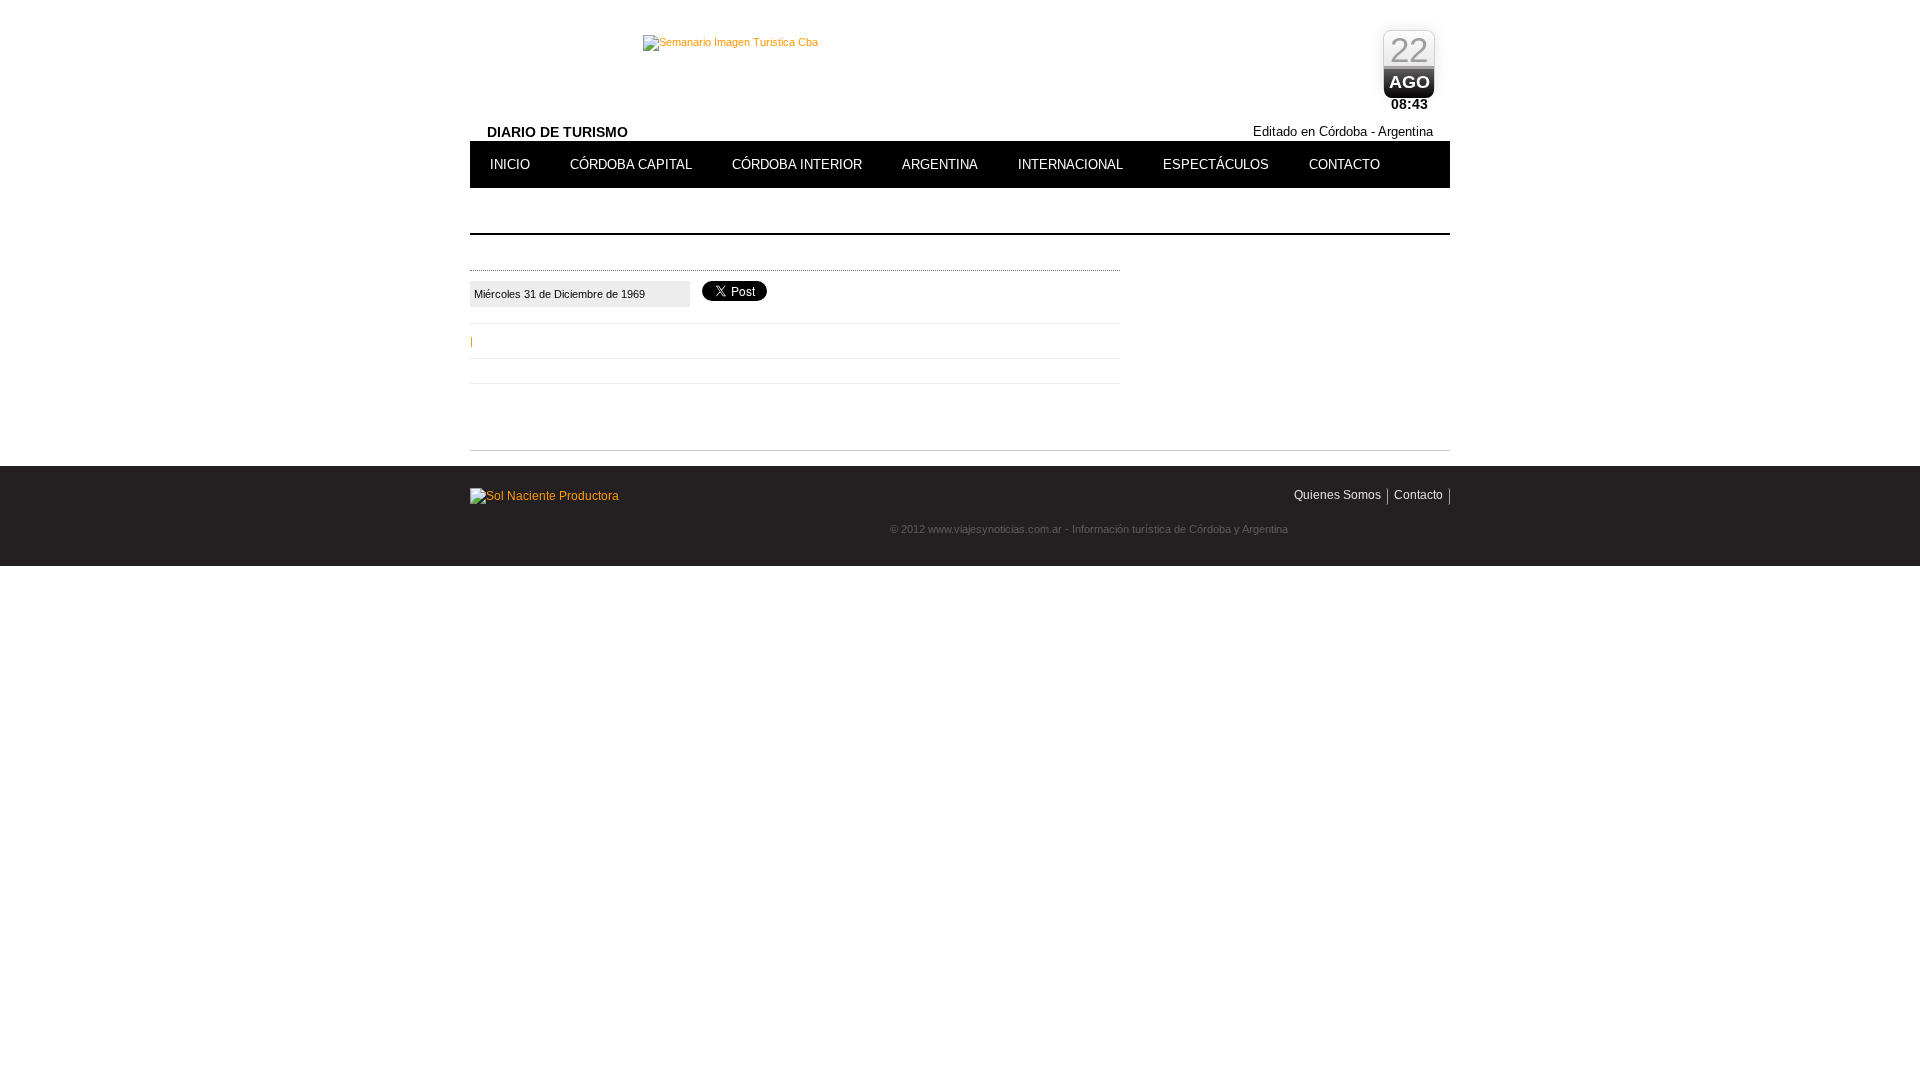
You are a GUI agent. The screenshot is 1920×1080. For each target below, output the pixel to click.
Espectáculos (1216, 164)
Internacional (1070, 164)
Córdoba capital (631, 164)
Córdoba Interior (797, 164)
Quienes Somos (1337, 495)
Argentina (940, 164)
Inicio (510, 164)
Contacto (1344, 164)
